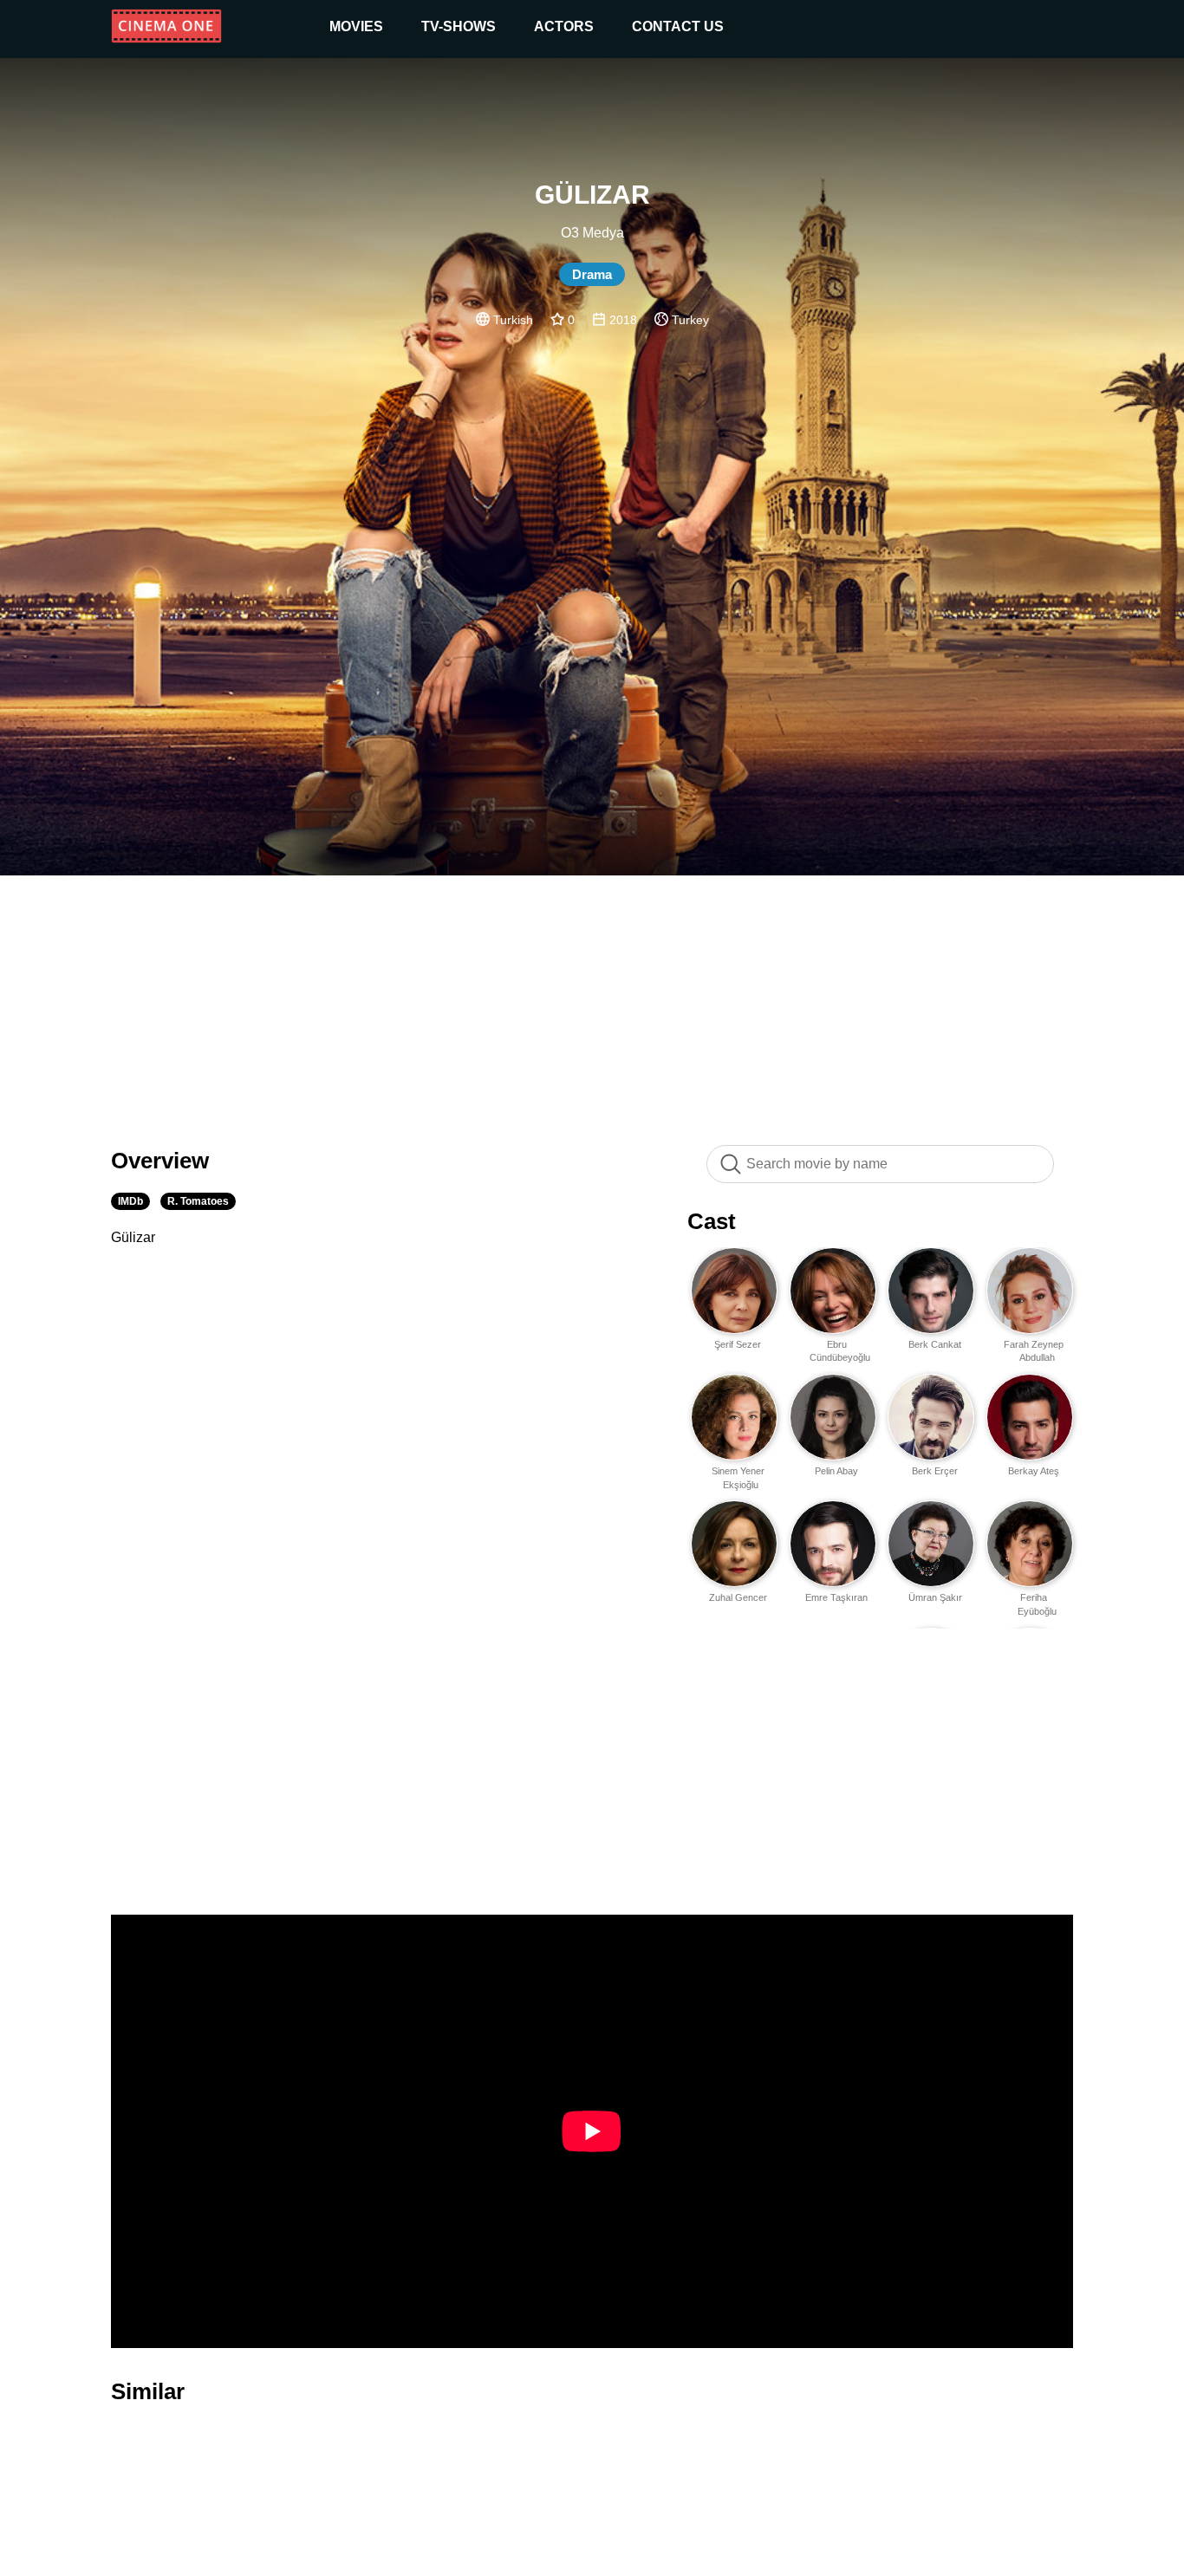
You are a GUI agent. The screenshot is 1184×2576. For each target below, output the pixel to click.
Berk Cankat (935, 1344)
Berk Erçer (935, 1471)
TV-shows (459, 26)
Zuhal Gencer (738, 1597)
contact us (678, 26)
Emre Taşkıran (836, 1597)
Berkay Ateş (1034, 1471)
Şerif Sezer (738, 1344)
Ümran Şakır (935, 1597)
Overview (160, 1161)
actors (564, 26)
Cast (712, 1221)
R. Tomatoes (198, 1201)
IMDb (130, 1201)
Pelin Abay (836, 1471)
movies (356, 26)
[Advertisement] (592, 1001)
